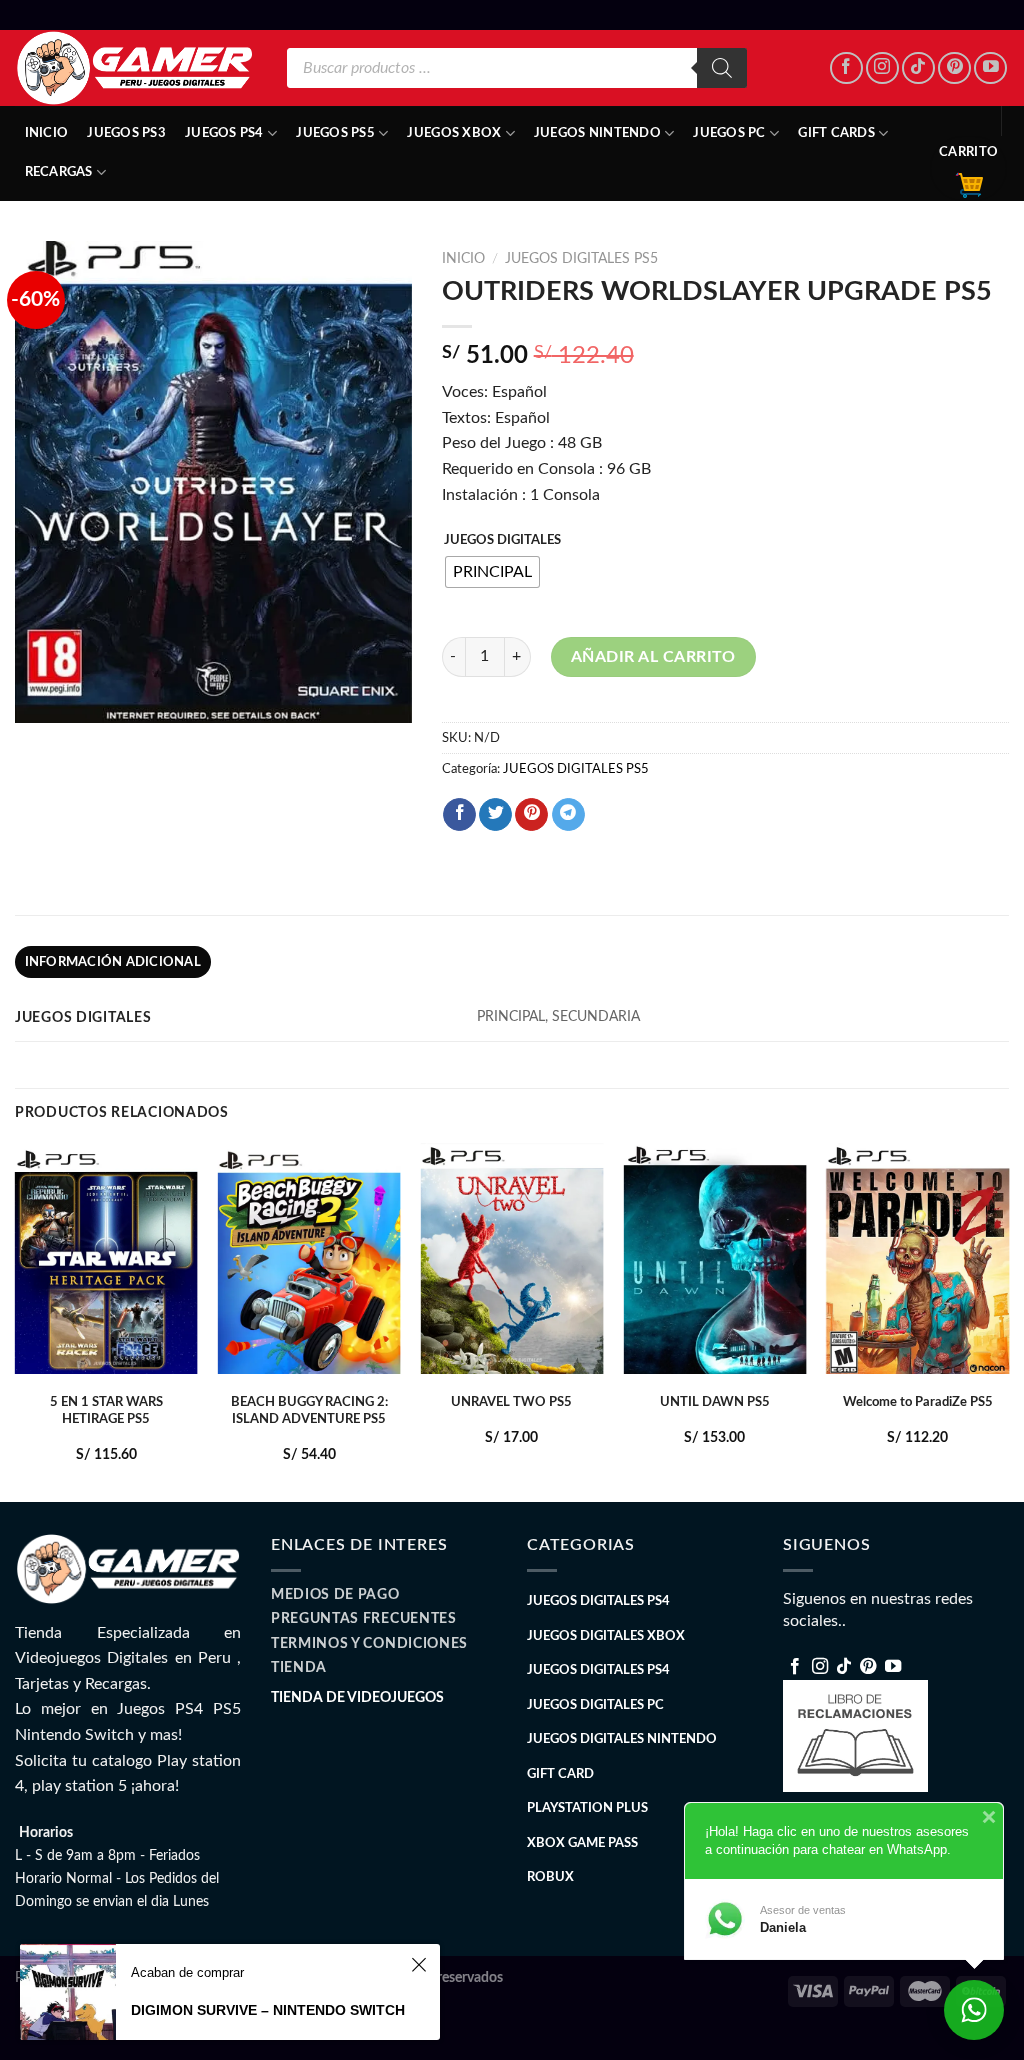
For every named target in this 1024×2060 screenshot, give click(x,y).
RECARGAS (59, 172)
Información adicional (113, 962)
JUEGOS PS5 (335, 133)
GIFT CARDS (836, 133)
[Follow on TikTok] (918, 68)
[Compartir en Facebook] (459, 815)
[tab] (113, 962)
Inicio (47, 133)
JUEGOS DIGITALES (502, 540)
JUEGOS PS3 (126, 133)
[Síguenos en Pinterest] (954, 68)
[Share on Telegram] (568, 815)
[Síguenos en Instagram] (882, 68)
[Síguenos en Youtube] (990, 68)
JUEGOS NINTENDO (597, 133)
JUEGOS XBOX (454, 133)
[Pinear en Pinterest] (531, 815)
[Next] (1008, 1320)
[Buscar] (722, 68)
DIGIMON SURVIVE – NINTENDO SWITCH (268, 2010)
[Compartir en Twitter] (495, 815)
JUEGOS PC (729, 133)
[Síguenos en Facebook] (846, 68)
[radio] (492, 572)
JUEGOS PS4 (224, 133)
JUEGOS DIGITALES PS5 (581, 259)
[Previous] (16, 1320)
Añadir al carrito (653, 657)
